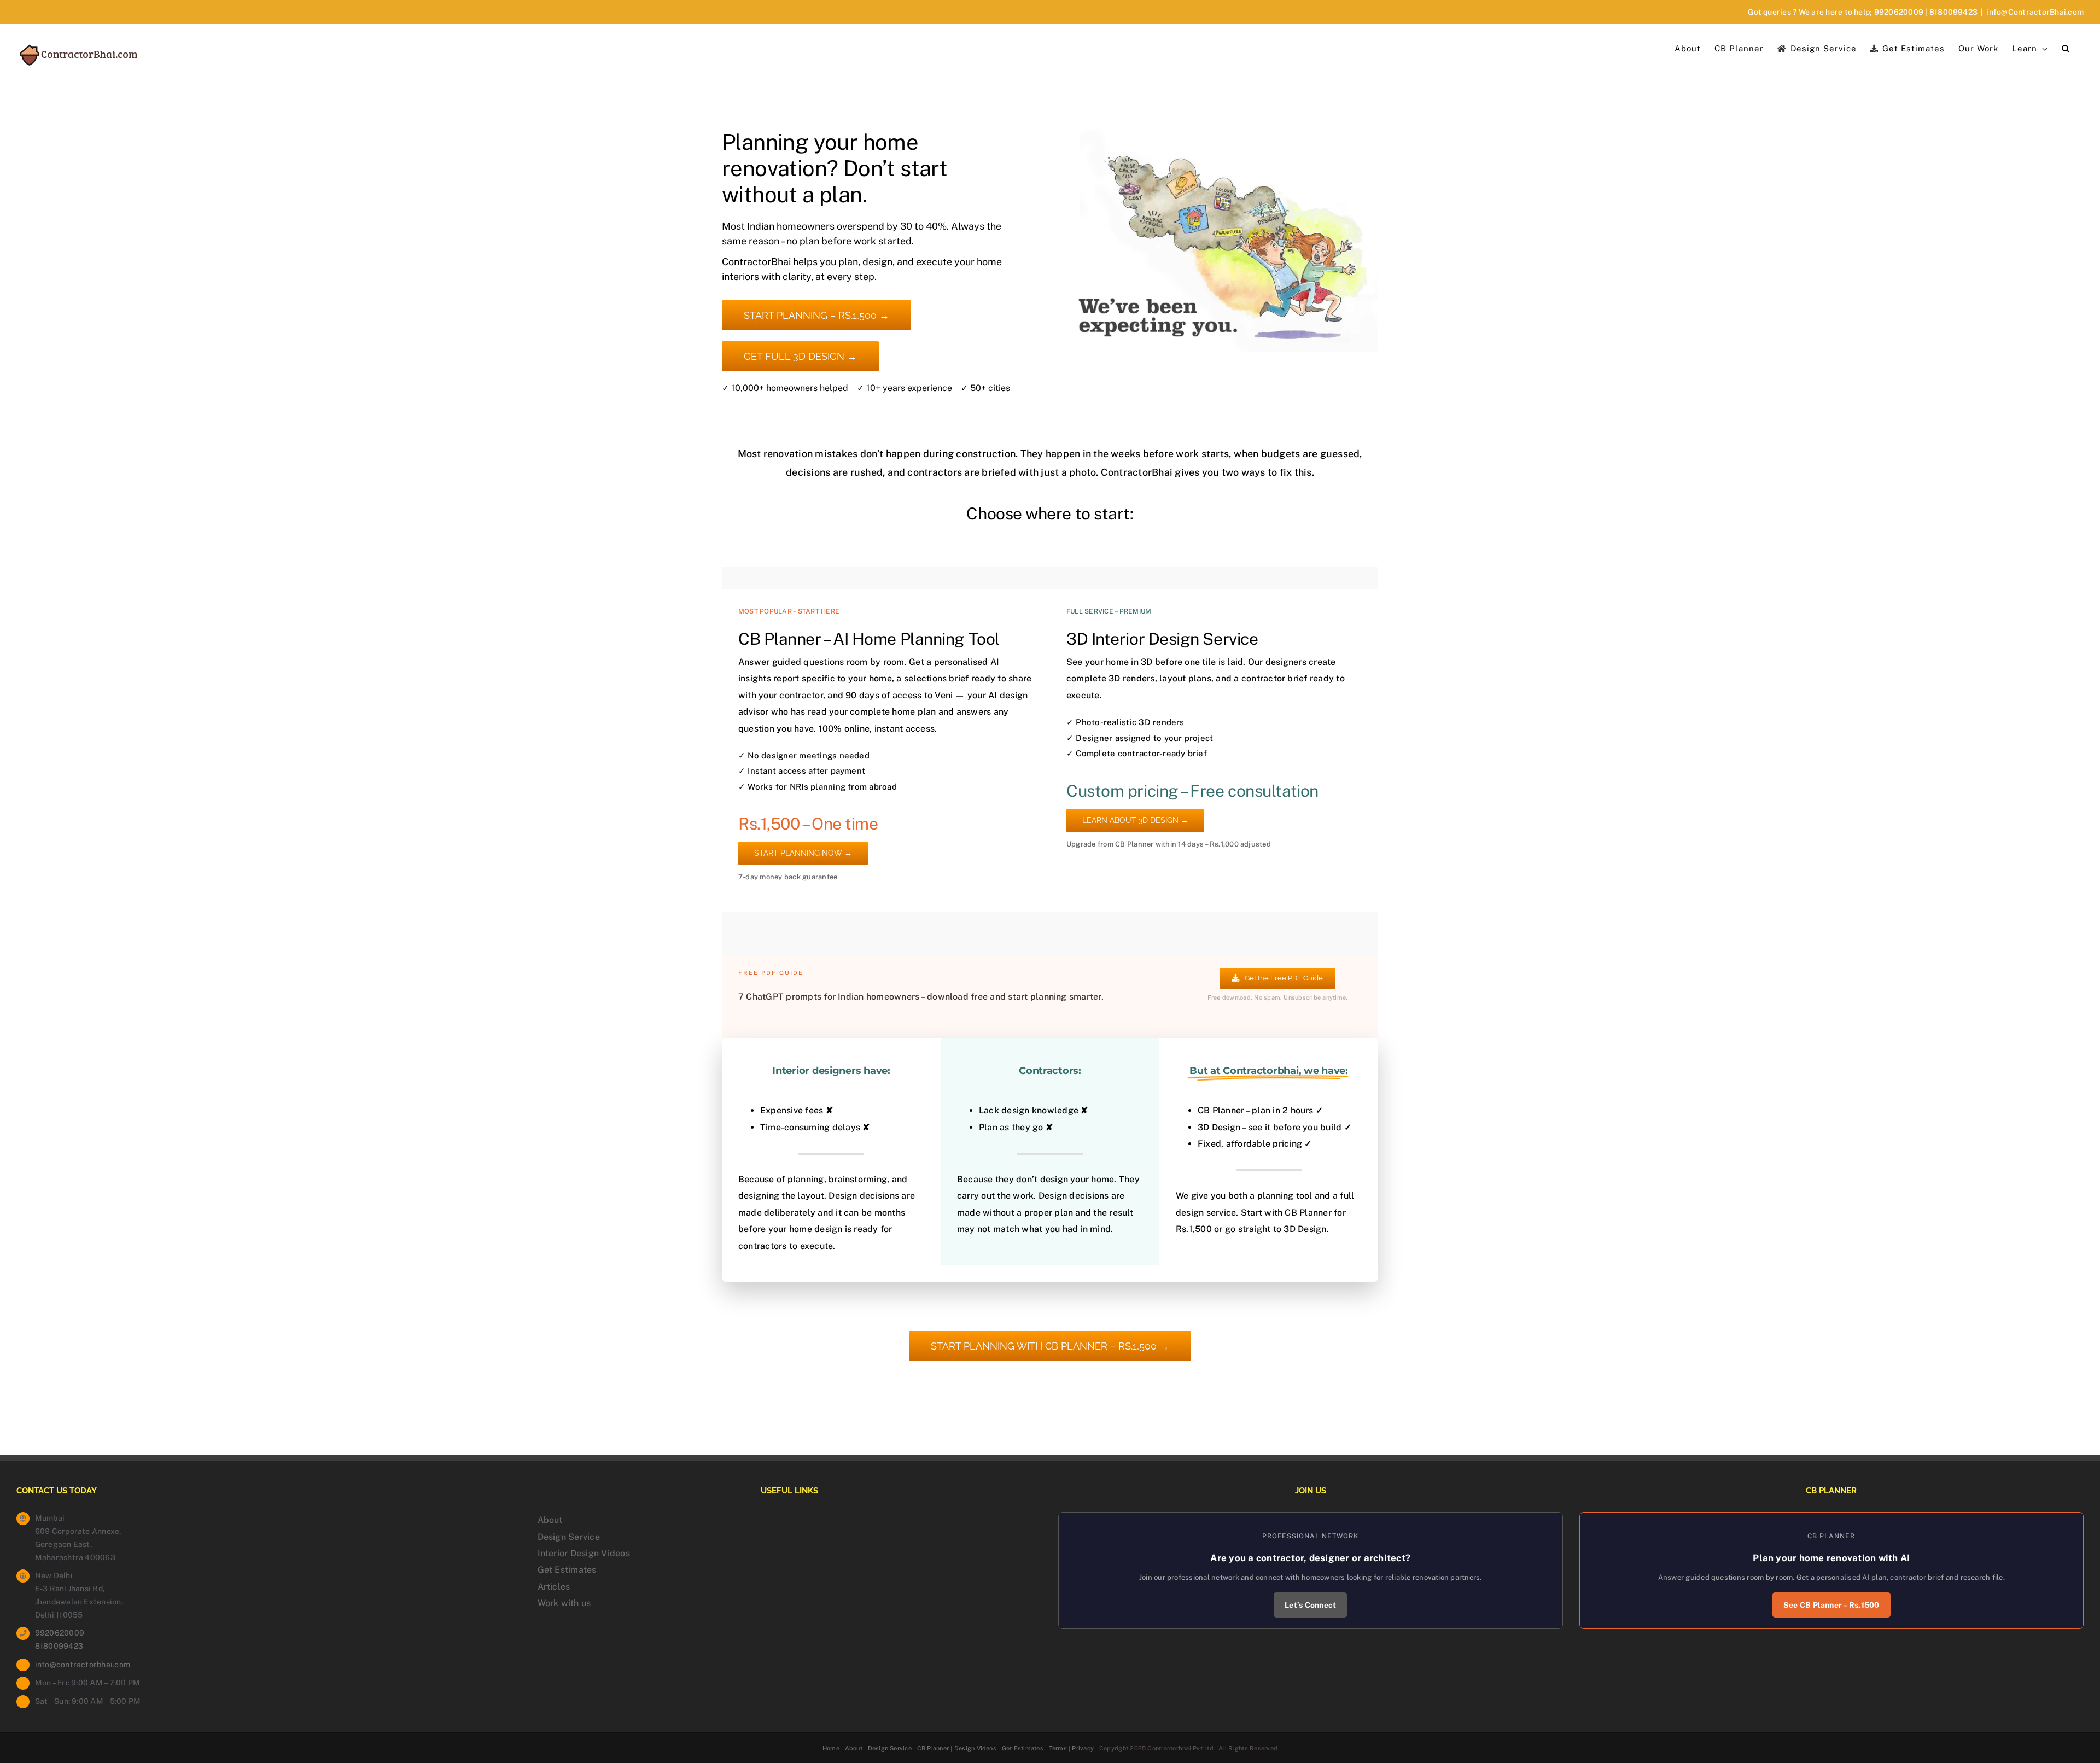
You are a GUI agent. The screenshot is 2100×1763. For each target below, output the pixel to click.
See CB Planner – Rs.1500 (1831, 1605)
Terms (1058, 1748)
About (550, 1520)
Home (831, 1748)
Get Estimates (567, 1570)
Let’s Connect (1310, 1605)
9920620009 (1899, 12)
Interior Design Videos (584, 1553)
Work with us (564, 1603)
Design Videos (975, 1748)
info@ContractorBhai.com (2035, 12)
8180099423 (1953, 12)
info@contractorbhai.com (83, 1665)
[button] (2066, 48)
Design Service (569, 1537)
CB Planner (933, 1748)
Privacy (1083, 1748)
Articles (554, 1587)
